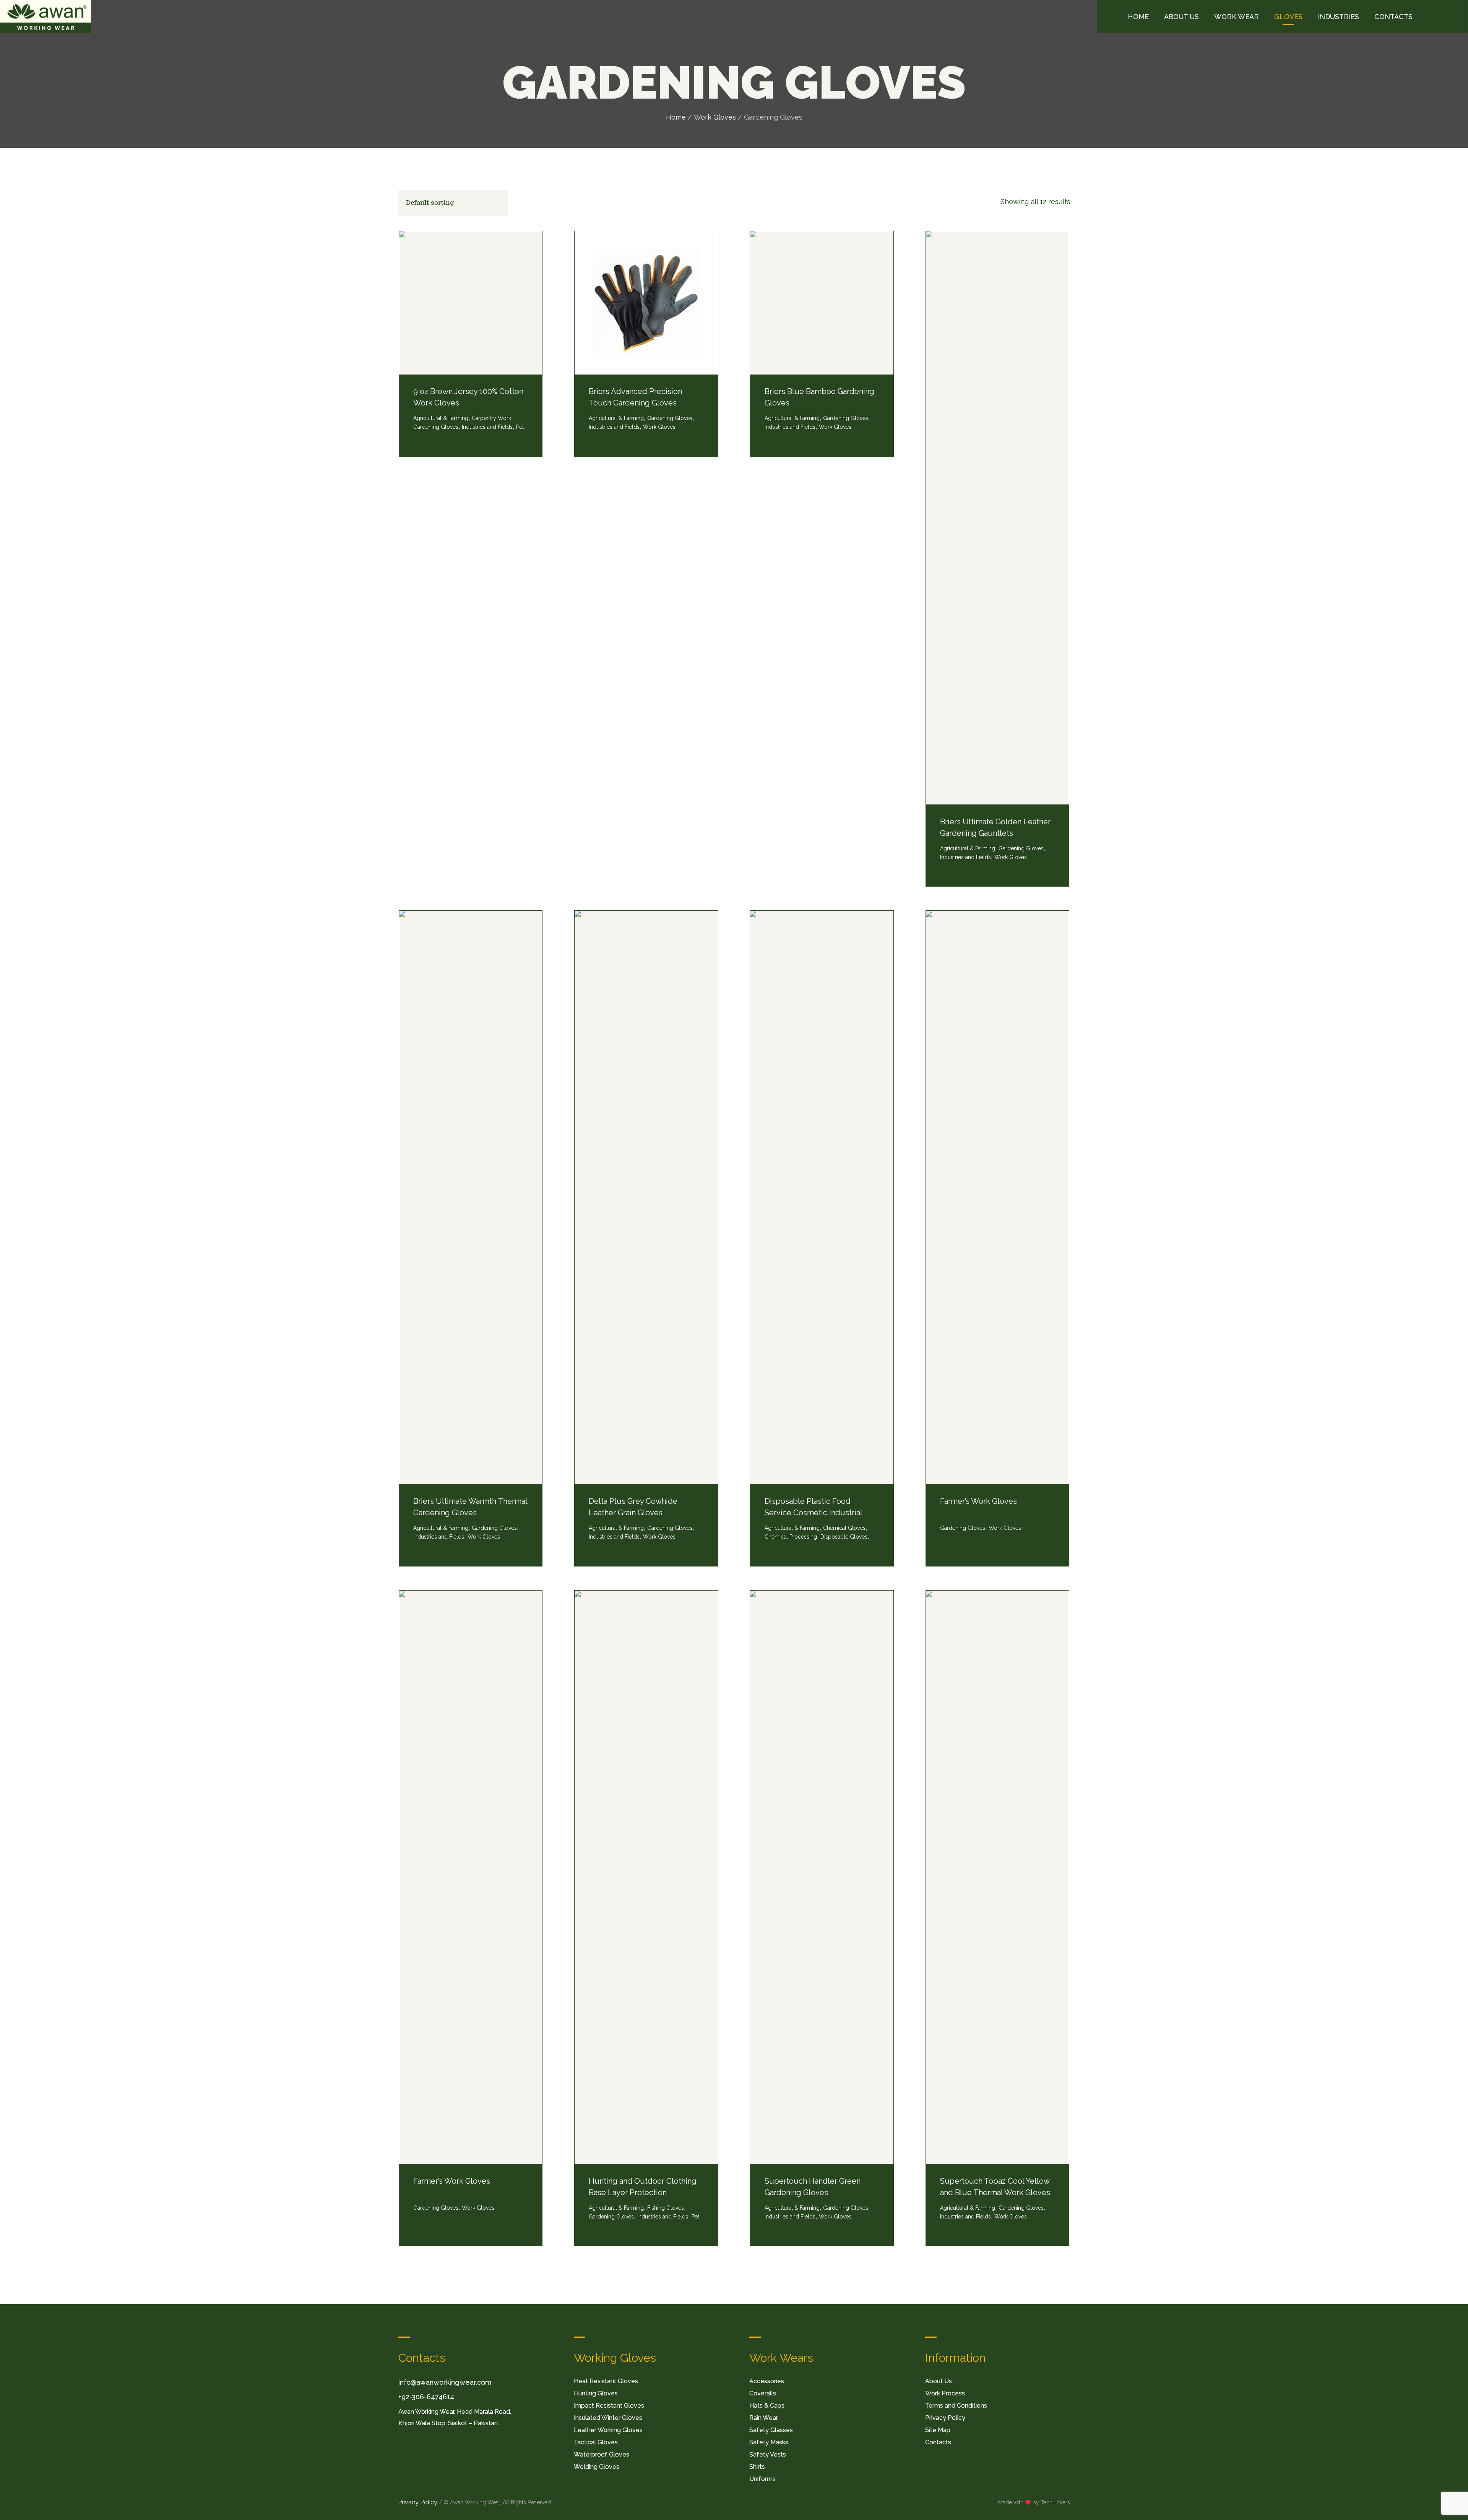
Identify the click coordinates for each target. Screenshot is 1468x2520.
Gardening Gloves (1021, 848)
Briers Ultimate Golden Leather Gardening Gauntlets (995, 827)
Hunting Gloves (596, 2393)
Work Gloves (715, 117)
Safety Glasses (771, 2430)
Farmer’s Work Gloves (978, 1501)
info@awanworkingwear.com (445, 2382)
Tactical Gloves (596, 2442)
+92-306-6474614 (426, 2397)
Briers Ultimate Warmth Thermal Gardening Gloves (470, 1507)
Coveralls (763, 2393)
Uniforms (762, 2479)
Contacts (938, 2442)
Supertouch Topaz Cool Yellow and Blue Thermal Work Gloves (995, 2187)
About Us (939, 2381)
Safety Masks (769, 2442)
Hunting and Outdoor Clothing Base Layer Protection (643, 2187)
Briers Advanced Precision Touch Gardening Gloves (635, 397)
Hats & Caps (767, 2406)
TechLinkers (1055, 2502)
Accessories (767, 2381)
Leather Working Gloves (608, 2430)
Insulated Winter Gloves (608, 2418)
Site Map (938, 2430)
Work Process (945, 2393)
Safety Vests (768, 2454)
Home (676, 117)
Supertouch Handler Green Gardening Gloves (813, 2187)
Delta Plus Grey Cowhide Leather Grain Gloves (633, 1507)
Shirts (757, 2467)
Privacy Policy (945, 2418)
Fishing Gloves (666, 2208)
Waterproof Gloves (602, 2454)
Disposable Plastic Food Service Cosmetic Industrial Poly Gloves (813, 1513)
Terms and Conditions (956, 2406)
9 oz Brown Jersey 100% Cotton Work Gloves (468, 397)
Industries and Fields (487, 427)
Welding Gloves (597, 2467)
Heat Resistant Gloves (606, 2381)
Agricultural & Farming (968, 848)
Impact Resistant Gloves (609, 2406)
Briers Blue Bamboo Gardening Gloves (819, 397)
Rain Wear (764, 2418)
